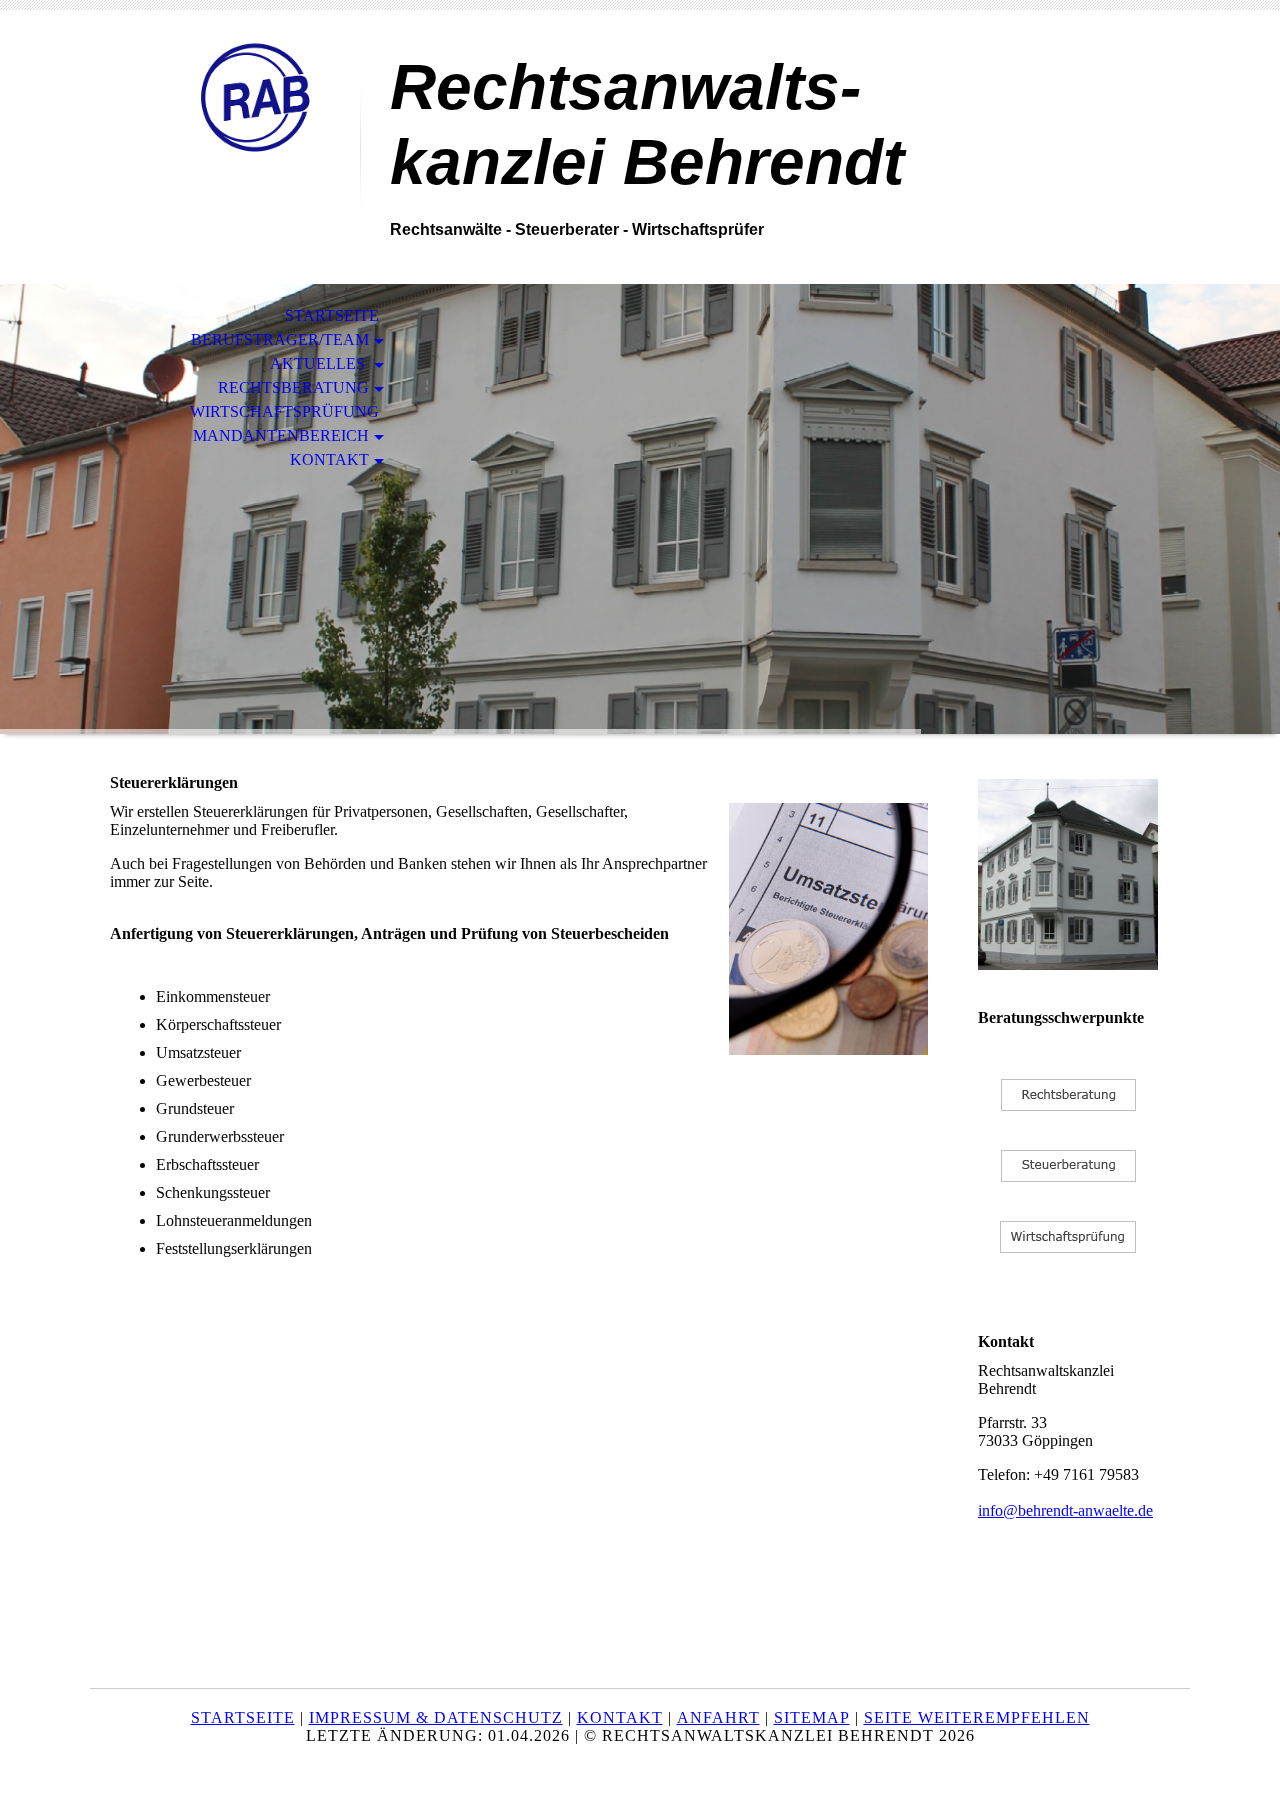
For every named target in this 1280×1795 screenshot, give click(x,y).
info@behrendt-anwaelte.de (1065, 1510)
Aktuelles (319, 363)
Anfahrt (718, 1717)
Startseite (332, 315)
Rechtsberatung (293, 387)
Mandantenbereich (281, 435)
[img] (225, 97)
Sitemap (812, 1717)
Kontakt (329, 459)
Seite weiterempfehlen (977, 1717)
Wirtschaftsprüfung (284, 411)
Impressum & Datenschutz (436, 1717)
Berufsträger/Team (280, 339)
